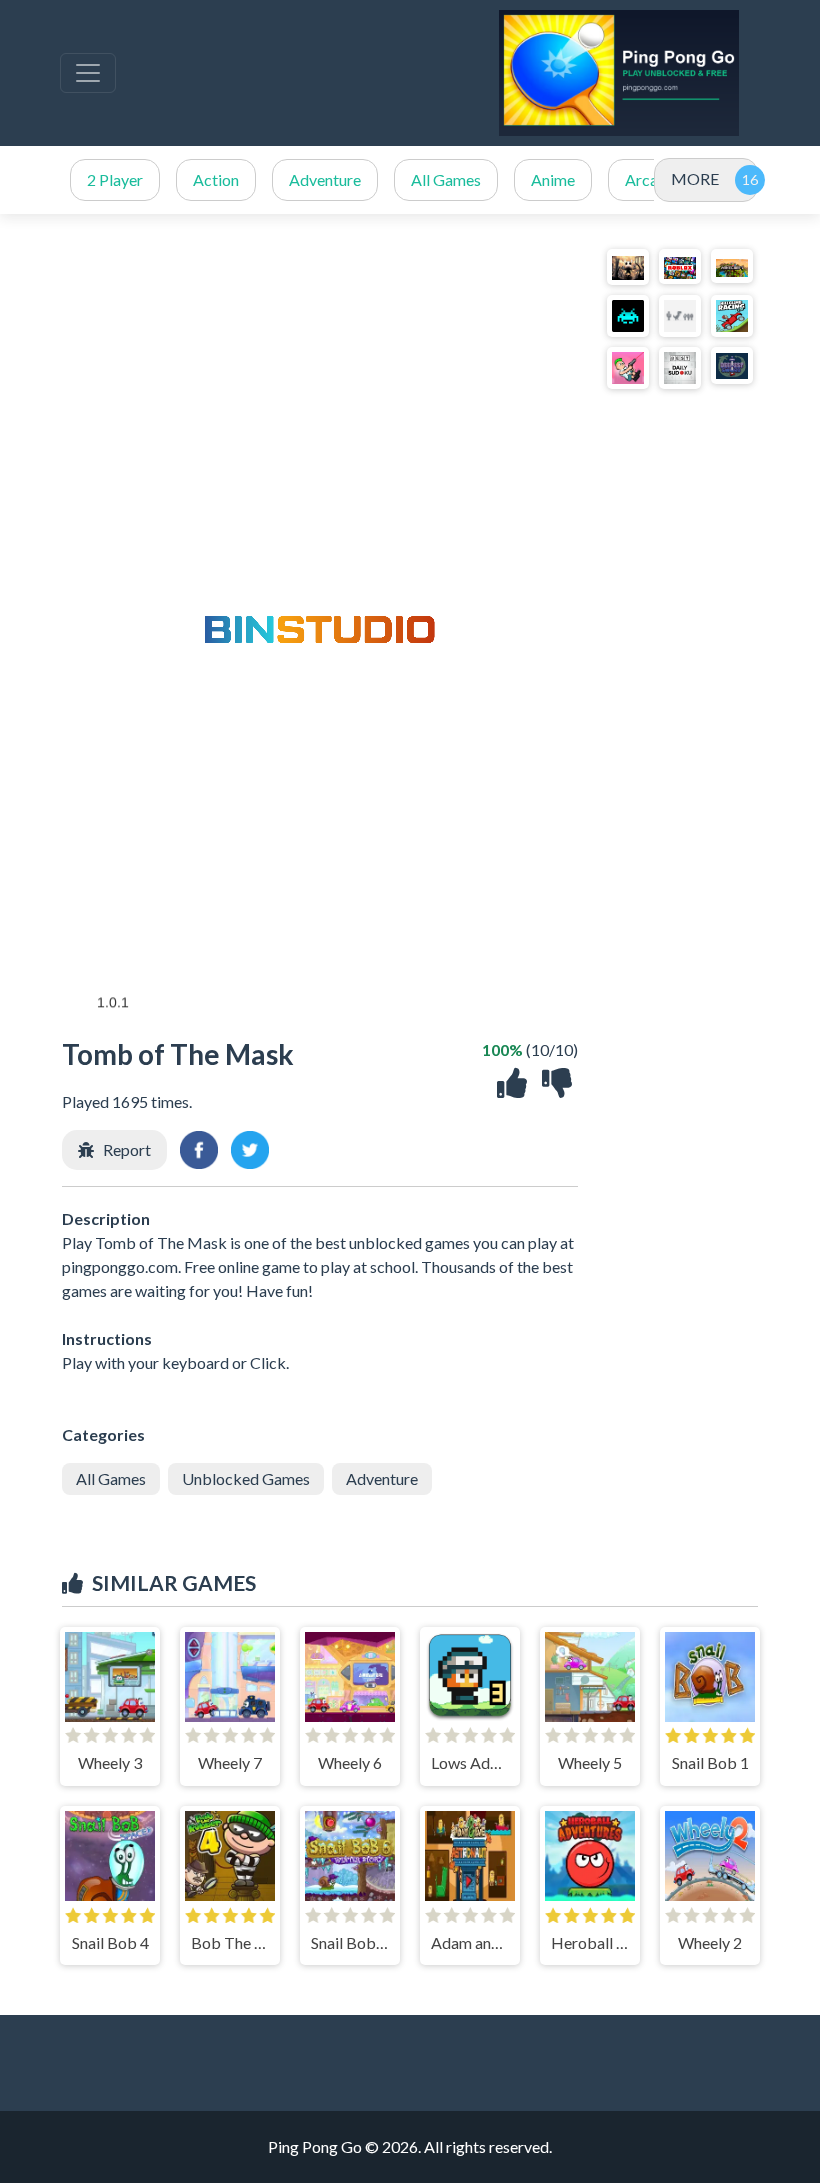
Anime (553, 179)
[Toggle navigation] (88, 73)
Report (127, 1149)
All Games (446, 179)
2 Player (115, 179)
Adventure (325, 179)
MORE (695, 178)
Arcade (650, 179)
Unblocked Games (246, 1478)
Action (216, 179)
